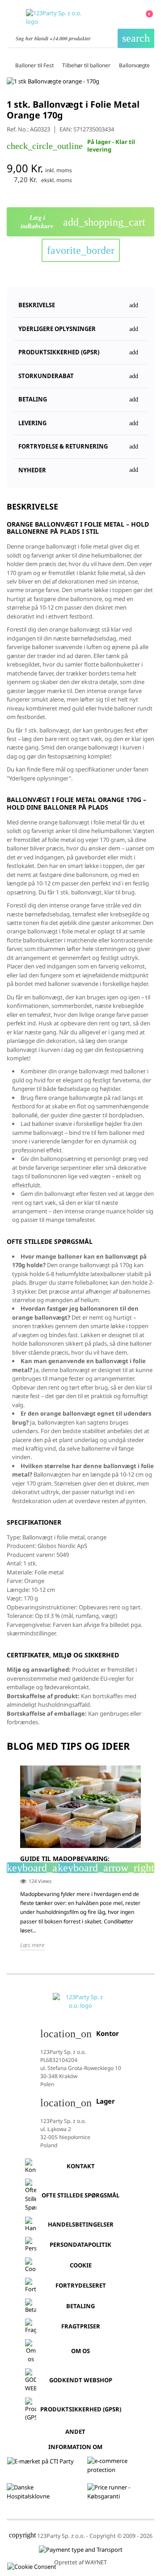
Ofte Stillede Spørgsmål (80, 2195)
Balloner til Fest (34, 65)
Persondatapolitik (80, 2245)
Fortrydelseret (81, 2285)
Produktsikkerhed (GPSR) (81, 2409)
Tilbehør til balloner (86, 65)
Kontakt (81, 2166)
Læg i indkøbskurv (83, 222)
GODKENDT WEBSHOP (81, 2380)
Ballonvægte (134, 65)
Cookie (81, 2265)
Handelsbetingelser (81, 2224)
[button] (80, 349)
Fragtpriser (81, 2326)
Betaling (80, 2306)
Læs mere (32, 1945)
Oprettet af (80, 2562)
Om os (80, 2351)
